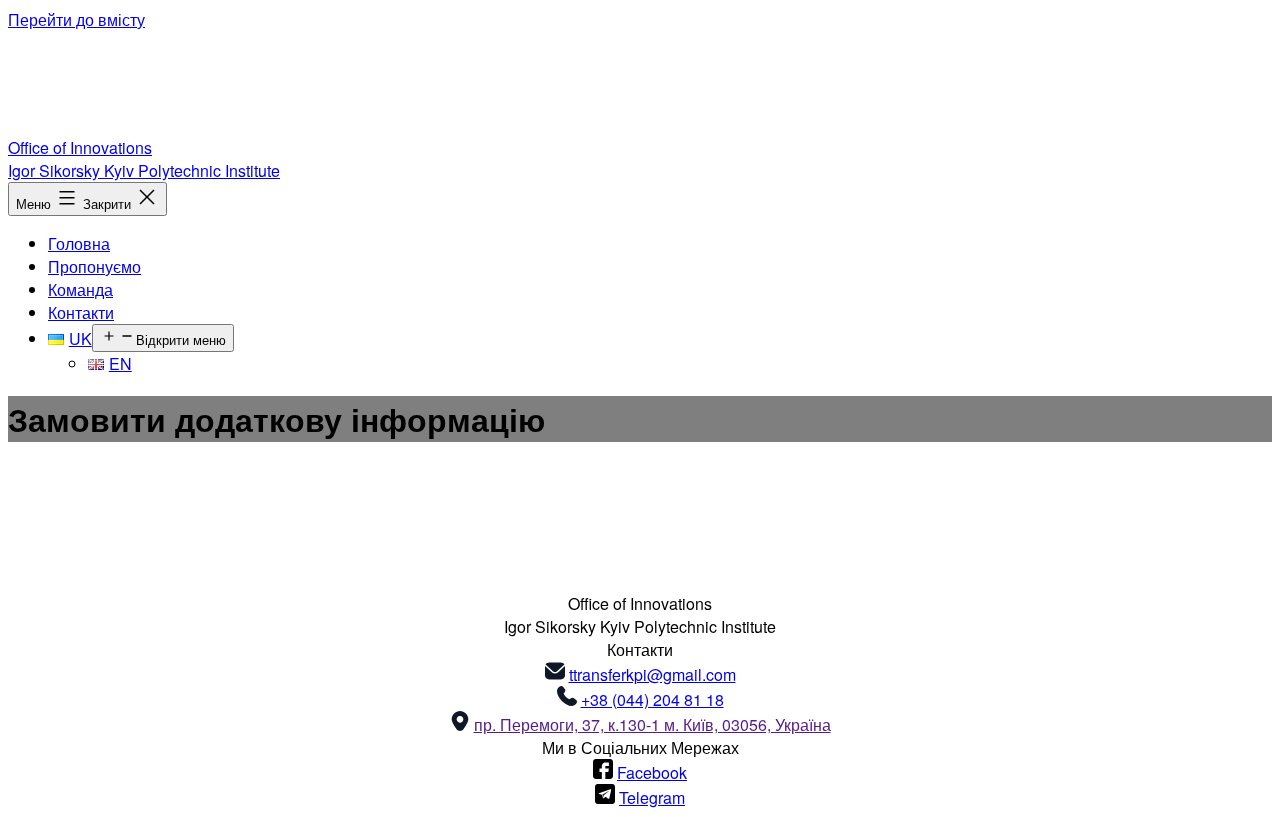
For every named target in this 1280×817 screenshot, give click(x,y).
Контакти (81, 312)
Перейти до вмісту (76, 19)
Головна (79, 243)
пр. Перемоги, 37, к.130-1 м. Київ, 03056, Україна (652, 724)
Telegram (652, 797)
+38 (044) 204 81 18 (652, 699)
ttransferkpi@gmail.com (652, 674)
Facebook (652, 772)
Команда (80, 289)
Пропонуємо (94, 266)
